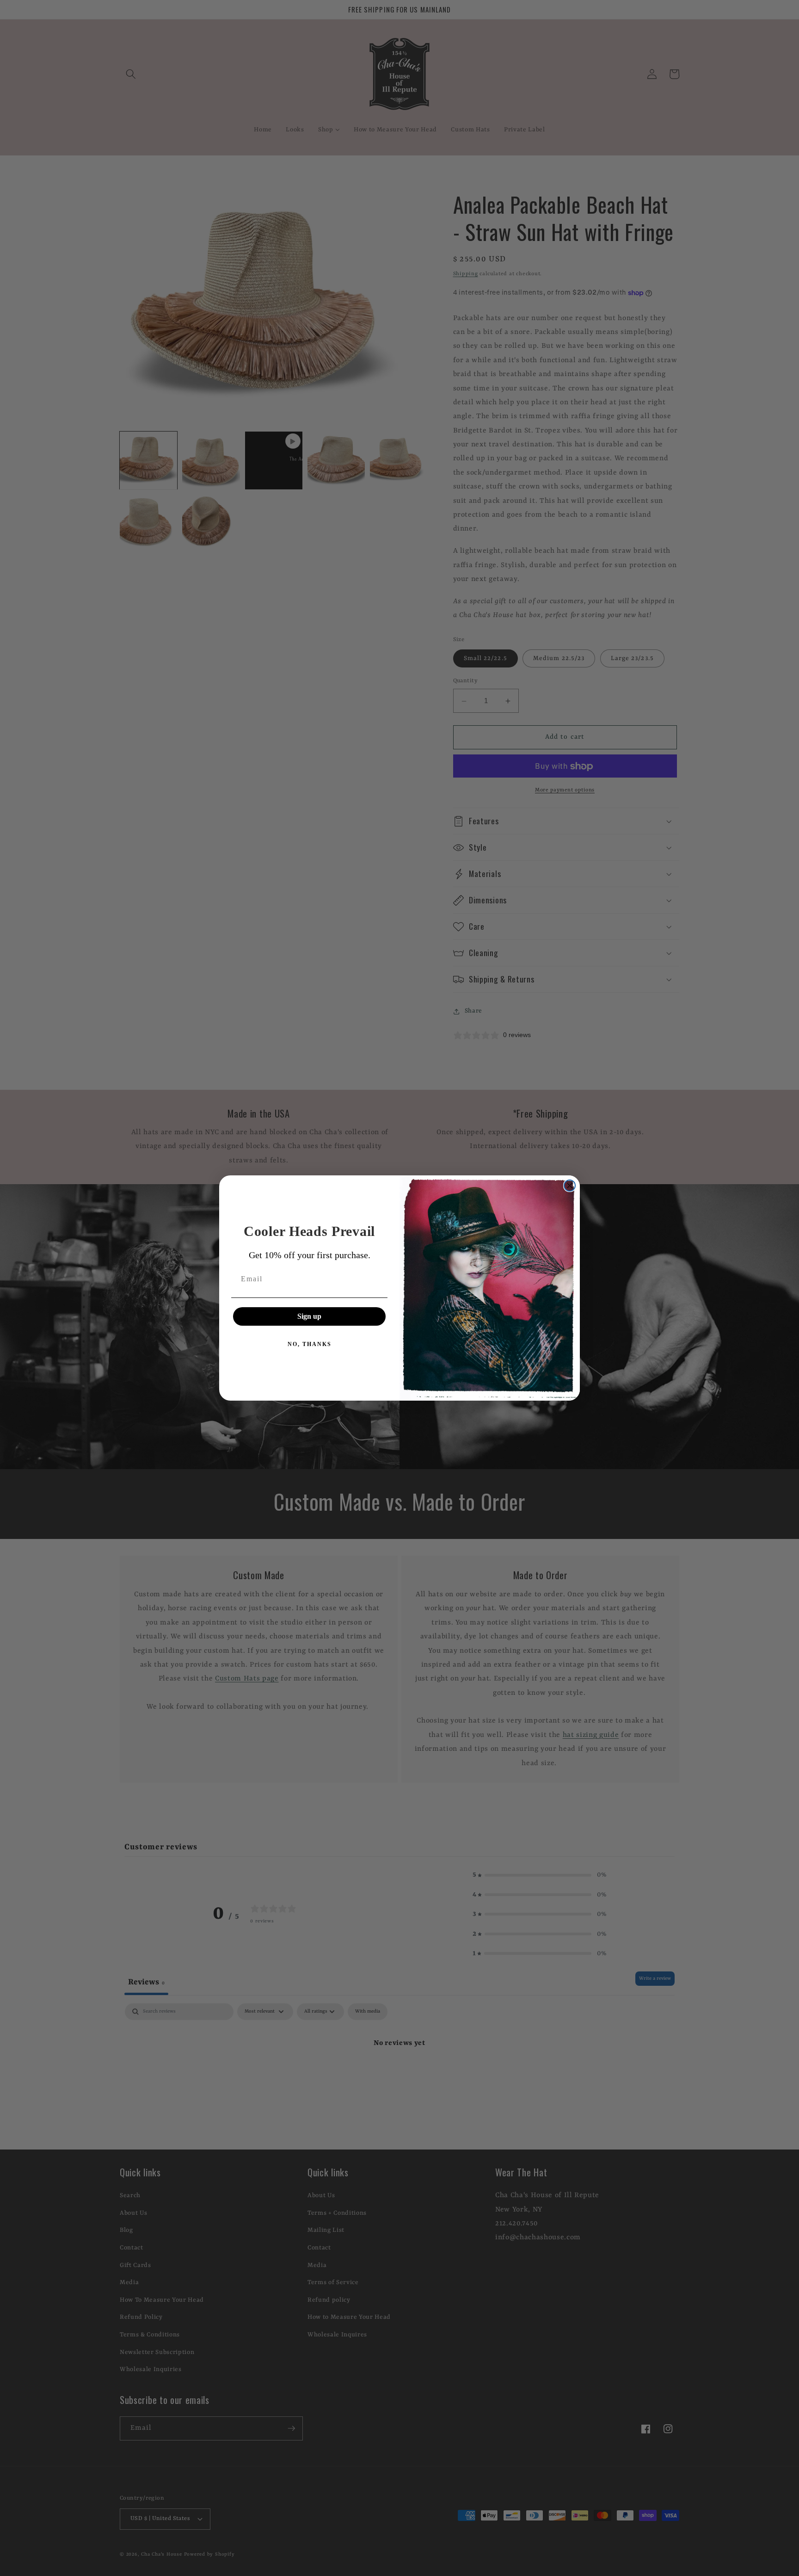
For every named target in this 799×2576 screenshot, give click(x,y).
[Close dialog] (570, 1186)
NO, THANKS (310, 1344)
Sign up (309, 1316)
